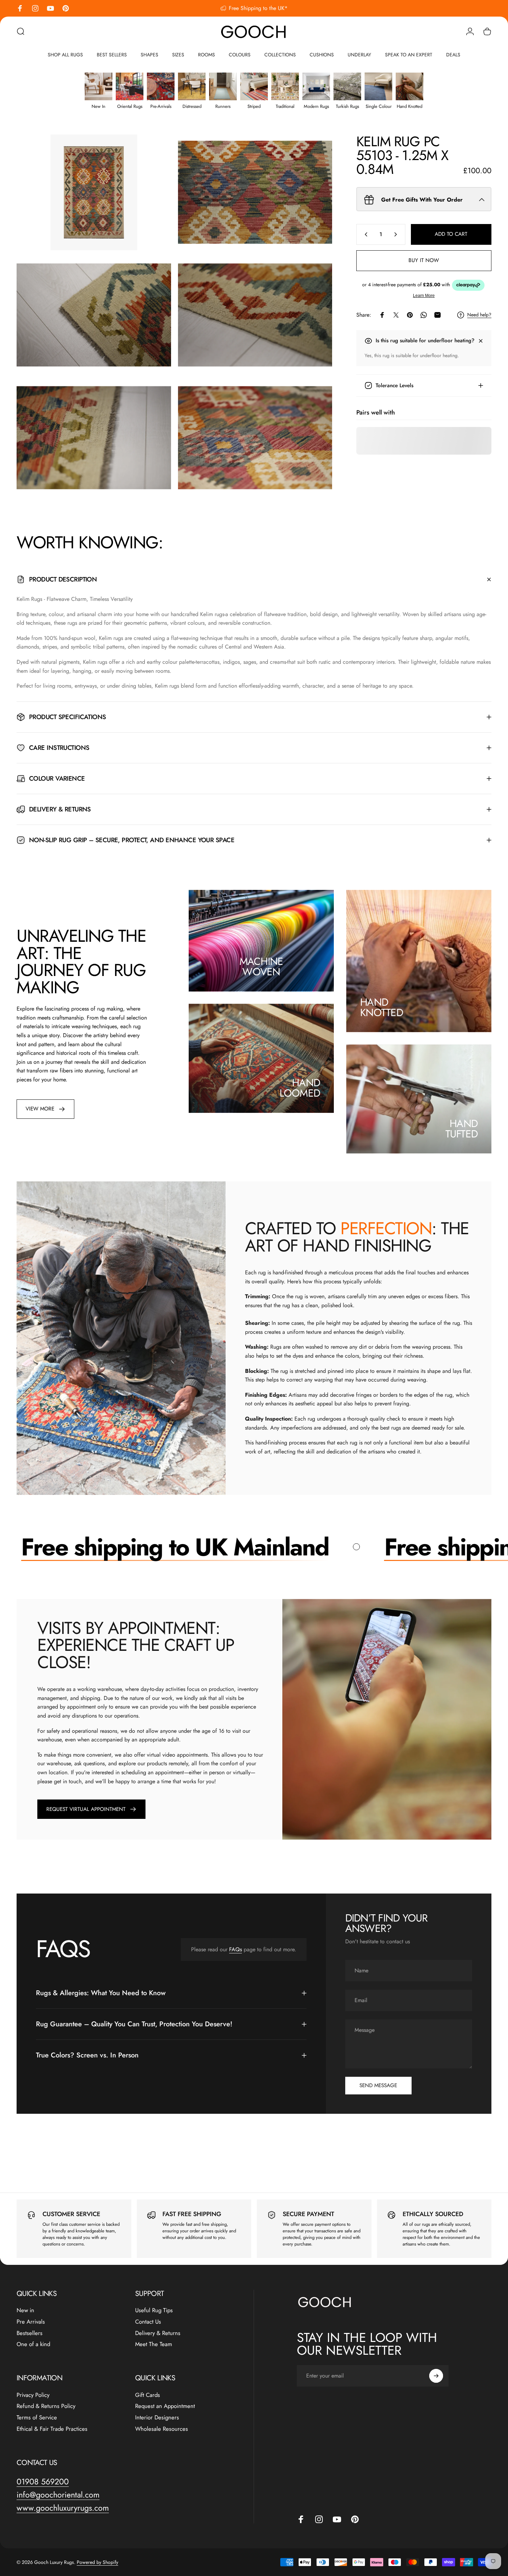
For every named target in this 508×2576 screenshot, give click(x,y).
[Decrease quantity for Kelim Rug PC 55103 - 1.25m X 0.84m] (365, 234)
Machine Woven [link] (261, 966)
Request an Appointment (165, 2406)
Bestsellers (30, 2333)
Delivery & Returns (158, 2333)
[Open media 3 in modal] (94, 315)
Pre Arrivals (31, 2322)
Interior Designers (157, 2417)
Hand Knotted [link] (382, 1007)
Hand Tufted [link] (462, 1129)
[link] (45, 1109)
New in (25, 2310)
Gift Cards (148, 2395)
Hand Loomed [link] (300, 1088)
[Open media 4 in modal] (255, 315)
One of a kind (33, 2344)
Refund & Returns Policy (46, 2406)
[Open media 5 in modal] (94, 438)
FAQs (236, 1949)
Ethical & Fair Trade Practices (52, 2429)
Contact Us (148, 2322)
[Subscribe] (436, 2376)
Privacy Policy (33, 2395)
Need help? (479, 315)
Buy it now (424, 260)
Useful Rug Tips (154, 2310)
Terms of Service (37, 2417)
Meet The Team (154, 2344)
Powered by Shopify (97, 2562)
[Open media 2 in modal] (255, 192)
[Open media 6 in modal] (255, 438)
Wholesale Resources (162, 2429)
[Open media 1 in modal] (94, 192)
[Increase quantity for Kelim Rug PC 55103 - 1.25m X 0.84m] (397, 234)
